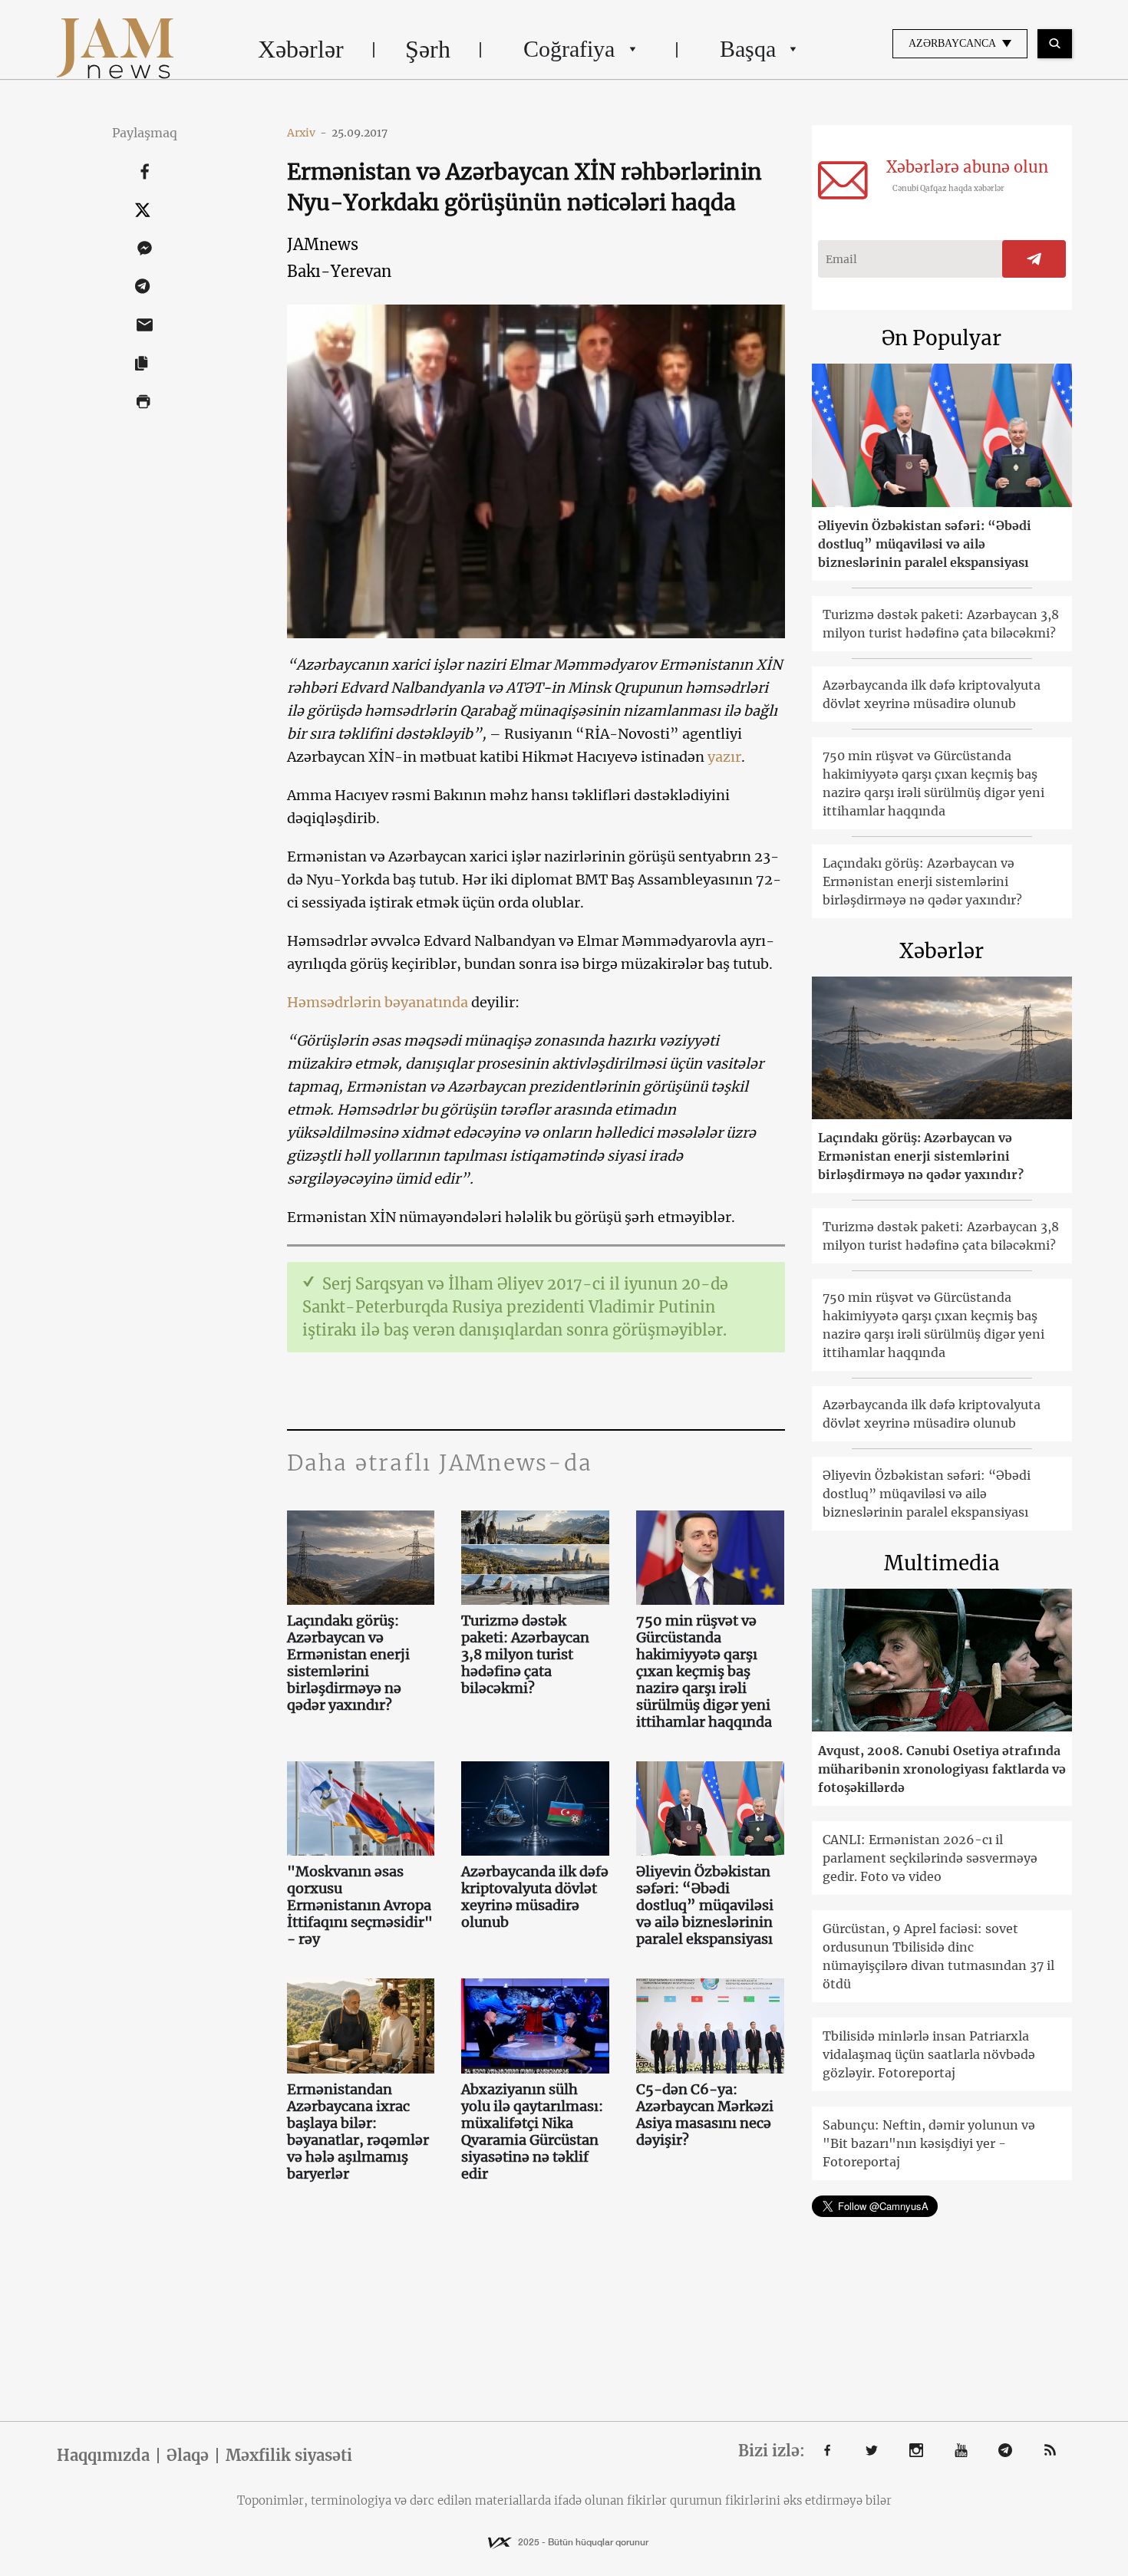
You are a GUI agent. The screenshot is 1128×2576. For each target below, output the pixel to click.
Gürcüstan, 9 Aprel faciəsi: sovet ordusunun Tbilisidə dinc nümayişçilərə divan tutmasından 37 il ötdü (938, 1956)
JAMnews (323, 244)
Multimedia (942, 1563)
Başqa (748, 49)
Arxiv (307, 133)
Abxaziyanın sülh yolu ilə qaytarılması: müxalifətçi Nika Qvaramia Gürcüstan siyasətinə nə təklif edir (532, 2132)
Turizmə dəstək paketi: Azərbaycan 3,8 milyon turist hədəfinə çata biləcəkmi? (525, 1655)
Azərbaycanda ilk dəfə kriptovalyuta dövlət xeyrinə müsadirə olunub (535, 1897)
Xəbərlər (301, 49)
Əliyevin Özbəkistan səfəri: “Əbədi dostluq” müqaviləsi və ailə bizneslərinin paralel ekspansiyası (705, 1906)
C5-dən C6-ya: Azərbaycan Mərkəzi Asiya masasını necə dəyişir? (705, 2115)
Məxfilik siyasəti (289, 2456)
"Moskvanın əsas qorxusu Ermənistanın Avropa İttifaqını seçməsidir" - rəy (360, 1906)
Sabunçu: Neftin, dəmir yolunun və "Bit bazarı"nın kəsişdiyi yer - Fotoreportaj (929, 2143)
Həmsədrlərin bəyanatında (378, 1002)
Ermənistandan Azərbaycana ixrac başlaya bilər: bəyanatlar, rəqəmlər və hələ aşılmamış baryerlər (358, 2132)
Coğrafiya (569, 49)
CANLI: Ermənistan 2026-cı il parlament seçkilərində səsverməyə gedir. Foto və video (930, 1858)
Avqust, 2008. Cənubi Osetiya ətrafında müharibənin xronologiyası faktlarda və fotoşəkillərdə (942, 1769)
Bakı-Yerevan (339, 271)
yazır (724, 757)
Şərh (428, 49)
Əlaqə (188, 2456)
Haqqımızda (103, 2456)
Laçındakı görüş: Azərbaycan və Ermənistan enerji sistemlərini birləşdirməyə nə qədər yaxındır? (348, 1663)
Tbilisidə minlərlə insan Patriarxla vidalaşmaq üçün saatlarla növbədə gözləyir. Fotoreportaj (929, 2054)
